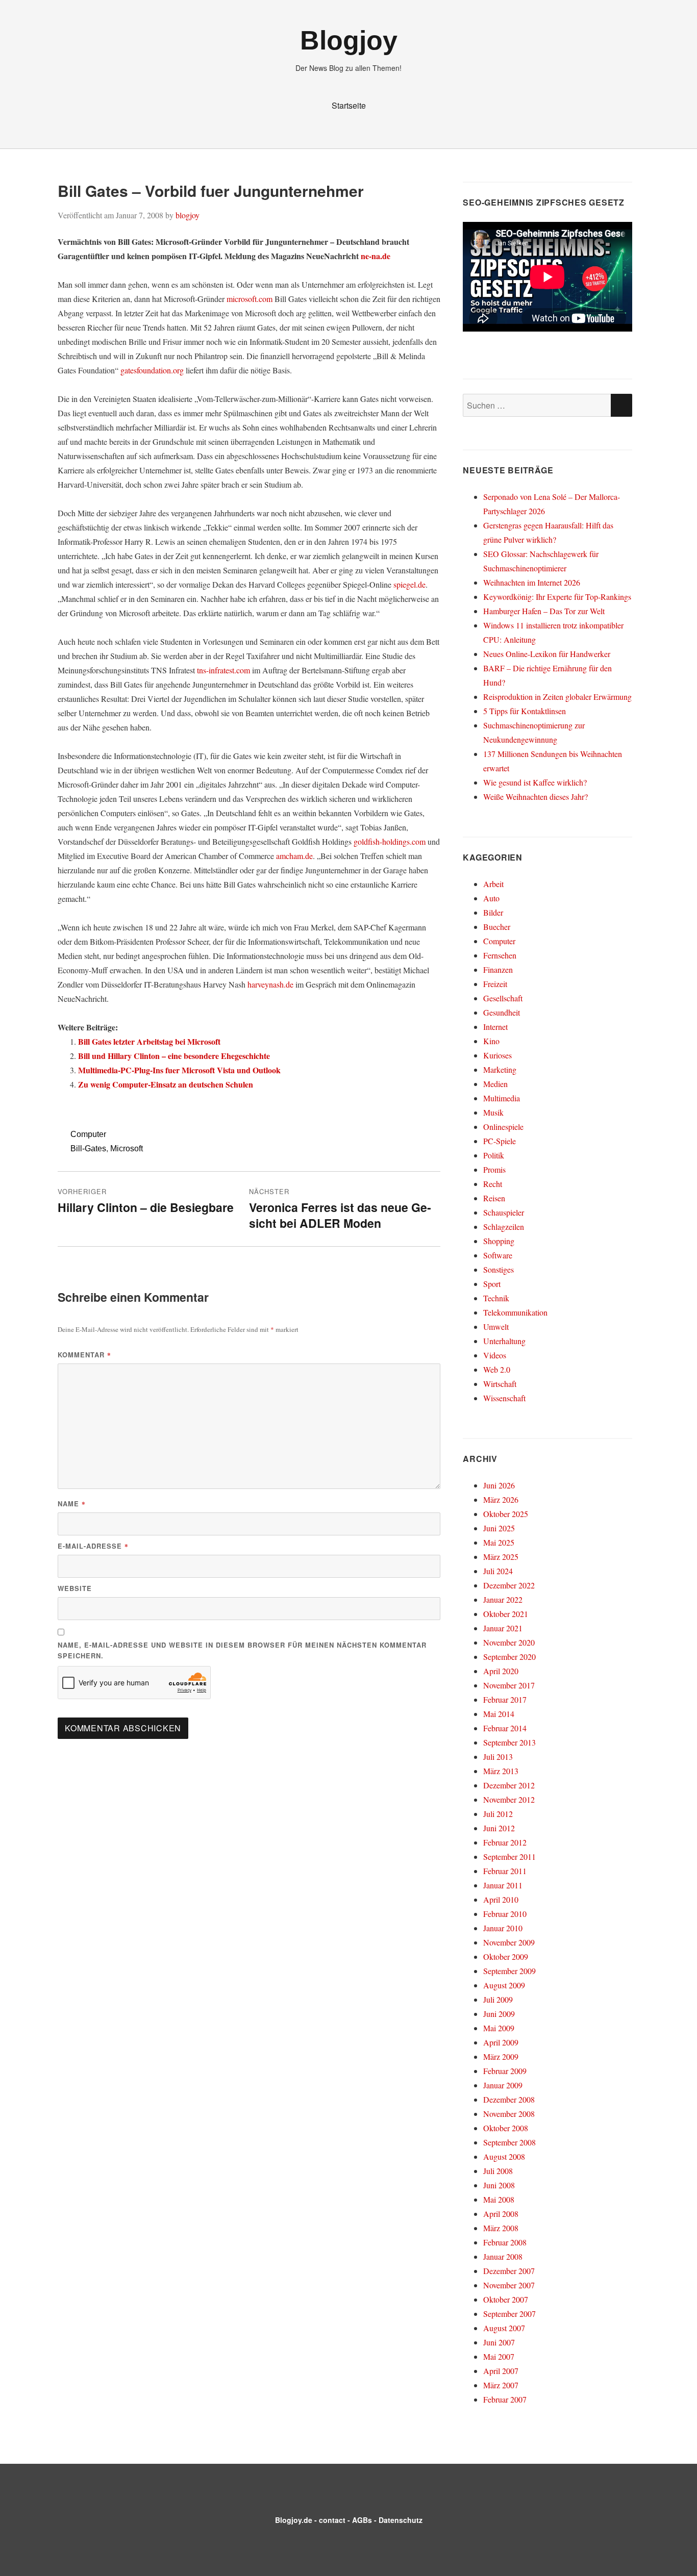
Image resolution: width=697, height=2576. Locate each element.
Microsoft (127, 1148)
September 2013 (509, 1742)
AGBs (362, 2520)
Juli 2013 (498, 1757)
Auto (491, 898)
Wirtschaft (500, 1384)
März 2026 (501, 1499)
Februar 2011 (505, 1871)
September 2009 (509, 1971)
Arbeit (493, 884)
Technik (496, 1298)
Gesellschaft (503, 998)
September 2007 (509, 2314)
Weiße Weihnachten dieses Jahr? (536, 797)
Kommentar (84, 1355)
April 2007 (501, 2371)
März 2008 (501, 2228)
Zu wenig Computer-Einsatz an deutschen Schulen (166, 1084)
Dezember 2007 (509, 2271)
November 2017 (509, 1685)
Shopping (499, 1241)
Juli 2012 (498, 1814)
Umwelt (496, 1327)
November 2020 (509, 1642)
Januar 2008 (503, 2256)
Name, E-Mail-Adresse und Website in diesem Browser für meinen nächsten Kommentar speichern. (242, 1650)
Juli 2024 (498, 1571)
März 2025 (501, 1557)
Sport (492, 1284)
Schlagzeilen (504, 1227)
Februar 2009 (505, 2071)
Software (498, 1255)
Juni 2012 (499, 1828)
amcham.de (294, 856)
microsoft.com (250, 299)
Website (75, 1588)
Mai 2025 (499, 1542)
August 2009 (504, 1985)
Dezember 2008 (509, 2099)
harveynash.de (270, 984)
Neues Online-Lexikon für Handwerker (547, 654)
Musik (493, 1112)
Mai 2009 (499, 2028)
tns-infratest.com (223, 670)
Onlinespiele (503, 1127)
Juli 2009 (498, 1999)
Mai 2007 (499, 2356)
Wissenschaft (504, 1398)
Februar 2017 (505, 1699)
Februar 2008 (505, 2242)
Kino (491, 1041)
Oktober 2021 (506, 1614)
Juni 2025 (499, 1528)
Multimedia (502, 1098)
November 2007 (509, 2285)
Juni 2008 (499, 2185)
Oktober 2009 (506, 1956)
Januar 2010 (503, 1928)
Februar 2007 (505, 2399)
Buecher (497, 927)
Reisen (494, 1198)
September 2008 (509, 2142)
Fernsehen (500, 955)
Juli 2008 (498, 2171)
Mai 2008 (499, 2199)
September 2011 (509, 1857)
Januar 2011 (503, 1885)
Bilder (493, 912)
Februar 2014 (505, 1728)
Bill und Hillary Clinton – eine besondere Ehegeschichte (174, 1056)
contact (332, 2520)
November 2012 (509, 1799)
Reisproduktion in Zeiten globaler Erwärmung (557, 697)
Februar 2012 (505, 1842)
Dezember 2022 (509, 1585)
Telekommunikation (515, 1312)
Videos (495, 1355)
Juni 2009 (499, 2014)
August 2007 (504, 2328)
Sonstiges (499, 1269)
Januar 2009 (503, 2085)
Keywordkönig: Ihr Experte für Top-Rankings (557, 597)
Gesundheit (502, 1012)
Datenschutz (401, 2520)
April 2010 (501, 1899)
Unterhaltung (504, 1341)
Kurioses (497, 1055)
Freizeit (495, 984)
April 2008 (501, 2214)
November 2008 (509, 2114)
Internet (495, 1027)
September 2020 (509, 1657)
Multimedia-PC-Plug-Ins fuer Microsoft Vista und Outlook (179, 1070)
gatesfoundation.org (152, 370)
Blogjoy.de (294, 2520)
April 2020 (501, 1671)
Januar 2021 (503, 1628)
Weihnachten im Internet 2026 (532, 582)
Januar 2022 (503, 1599)
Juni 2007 (499, 2342)
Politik (494, 1155)
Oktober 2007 (506, 2299)
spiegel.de (409, 584)
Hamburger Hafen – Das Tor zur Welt (544, 611)
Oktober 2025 (506, 1514)
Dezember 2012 (509, 1785)
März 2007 (501, 2385)
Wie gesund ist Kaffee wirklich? (535, 782)
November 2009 (509, 1942)
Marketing (500, 1069)
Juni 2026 (499, 1485)
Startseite (349, 105)
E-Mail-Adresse (93, 1546)
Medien (495, 1084)
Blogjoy (349, 40)
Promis (494, 1169)
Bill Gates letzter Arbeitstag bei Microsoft (149, 1041)
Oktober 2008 (506, 2128)
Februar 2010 (505, 1914)
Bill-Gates (88, 1148)
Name (72, 1504)
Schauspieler (504, 1212)
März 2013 (501, 1771)
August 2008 (504, 2156)
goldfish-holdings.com (390, 841)
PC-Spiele (500, 1141)
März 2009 (501, 2056)
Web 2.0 (497, 1369)
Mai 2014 (499, 1714)
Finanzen (498, 969)
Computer (88, 1134)
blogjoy (188, 215)
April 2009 (501, 2042)
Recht (493, 1184)
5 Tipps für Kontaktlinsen (525, 711)
